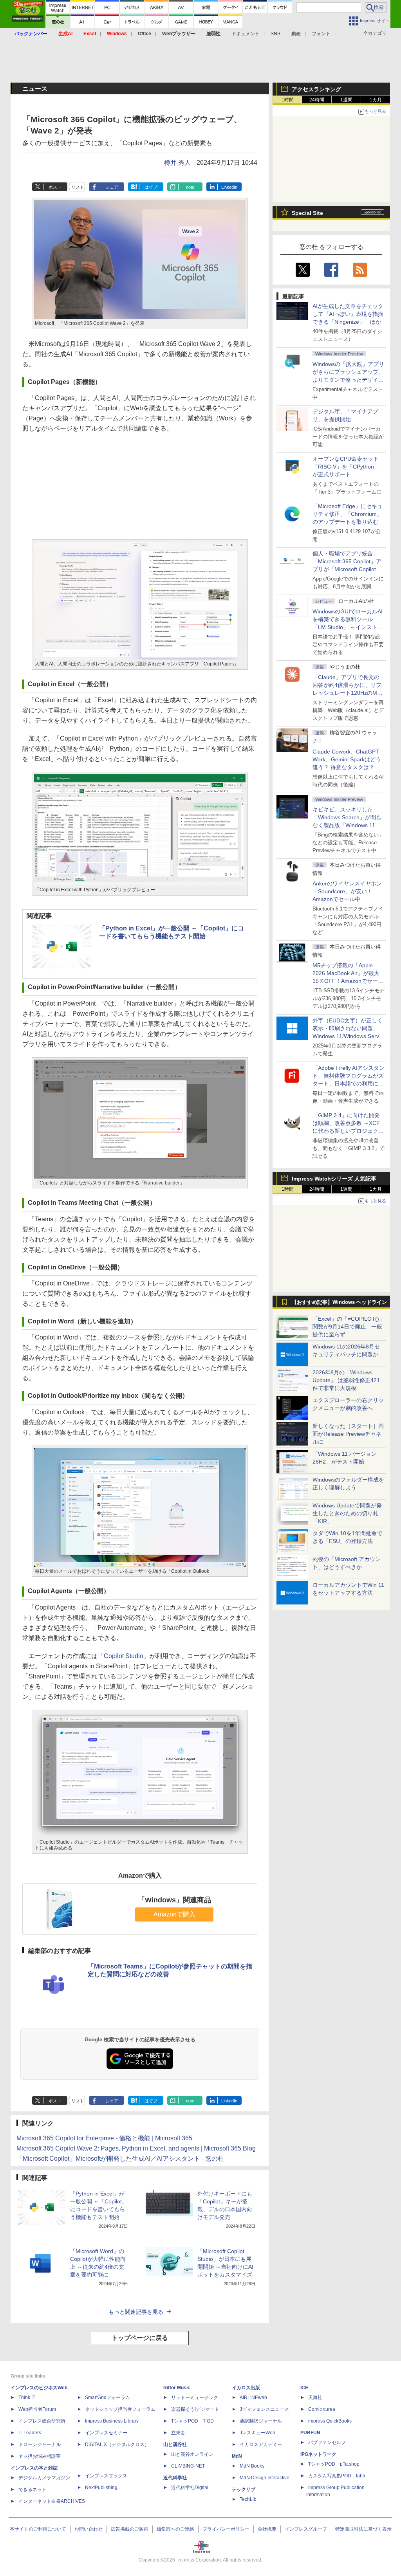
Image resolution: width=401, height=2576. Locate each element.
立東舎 (178, 2433)
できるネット (33, 2489)
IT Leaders (30, 2433)
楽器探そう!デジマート (195, 2409)
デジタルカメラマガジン (44, 2478)
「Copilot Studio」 (124, 1656)
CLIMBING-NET (188, 2466)
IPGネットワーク (318, 2454)
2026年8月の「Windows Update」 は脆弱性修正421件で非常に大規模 (346, 1380)
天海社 (315, 2398)
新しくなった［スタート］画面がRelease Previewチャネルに (348, 1434)
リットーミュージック (195, 2398)
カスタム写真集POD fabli (337, 2476)
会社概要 (267, 2529)
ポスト (55, 187)
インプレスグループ (306, 2529)
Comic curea (322, 2409)
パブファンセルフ (327, 2443)
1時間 (288, 100)
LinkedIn (229, 187)
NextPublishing (101, 2488)
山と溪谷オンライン (192, 2454)
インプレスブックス (106, 2476)
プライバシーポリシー (226, 2529)
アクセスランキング (316, 89)
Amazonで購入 (174, 1914)
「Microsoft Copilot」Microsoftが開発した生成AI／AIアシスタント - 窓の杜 (120, 2159)
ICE (304, 2388)
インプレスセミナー (106, 2433)
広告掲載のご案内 (130, 2529)
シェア (112, 187)
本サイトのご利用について (38, 2529)
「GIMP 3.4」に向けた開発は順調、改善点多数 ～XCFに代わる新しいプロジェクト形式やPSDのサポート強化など (348, 1131)
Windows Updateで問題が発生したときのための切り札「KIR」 (347, 1513)
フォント (321, 34)
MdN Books (252, 2466)
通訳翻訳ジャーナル (261, 2421)
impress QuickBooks (330, 2421)
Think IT (27, 2398)
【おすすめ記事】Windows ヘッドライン (339, 1302)
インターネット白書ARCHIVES (52, 2501)
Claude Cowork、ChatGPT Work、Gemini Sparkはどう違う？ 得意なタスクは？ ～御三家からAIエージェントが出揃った (348, 767)
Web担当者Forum (37, 2409)
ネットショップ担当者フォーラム (120, 2409)
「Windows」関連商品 (174, 1900)
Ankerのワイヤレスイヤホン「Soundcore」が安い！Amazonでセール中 (347, 891)
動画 (296, 34)
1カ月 (376, 100)
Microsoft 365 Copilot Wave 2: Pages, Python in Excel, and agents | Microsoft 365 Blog (136, 2148)
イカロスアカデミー (261, 2444)
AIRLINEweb (253, 2398)
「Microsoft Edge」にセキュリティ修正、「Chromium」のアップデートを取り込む (348, 514)
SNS (275, 34)
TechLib (248, 2499)
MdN (237, 2456)
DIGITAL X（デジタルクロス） (117, 2444)
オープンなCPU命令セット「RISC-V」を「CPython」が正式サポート (346, 467)
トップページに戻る (140, 2338)
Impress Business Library (112, 2421)
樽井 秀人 (177, 163)
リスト (78, 187)
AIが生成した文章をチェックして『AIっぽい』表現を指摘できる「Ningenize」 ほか (348, 314)
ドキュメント (246, 34)
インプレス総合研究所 (42, 2421)
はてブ (151, 187)
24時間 (317, 100)
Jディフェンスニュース (264, 2409)
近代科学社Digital (190, 2488)
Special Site (307, 213)
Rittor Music (177, 2388)
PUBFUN (310, 2433)
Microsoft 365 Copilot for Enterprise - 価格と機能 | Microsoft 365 (104, 2138)
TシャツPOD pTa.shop (334, 2464)
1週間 (346, 100)
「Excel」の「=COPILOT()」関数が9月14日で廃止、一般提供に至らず (349, 1327)
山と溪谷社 (175, 2444)
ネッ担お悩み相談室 (40, 2456)
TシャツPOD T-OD (192, 2421)
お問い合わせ (89, 2529)
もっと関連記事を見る (136, 2312)
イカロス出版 (246, 2388)
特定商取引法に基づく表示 (363, 2529)
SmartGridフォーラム (107, 2398)
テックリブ (244, 2489)
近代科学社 (175, 2478)
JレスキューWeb (257, 2433)
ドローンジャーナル (40, 2444)
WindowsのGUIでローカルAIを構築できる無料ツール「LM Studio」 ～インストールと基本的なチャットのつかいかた (348, 627)
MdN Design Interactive (265, 2478)
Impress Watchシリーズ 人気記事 (334, 1179)
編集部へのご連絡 (175, 2529)
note (190, 187)
